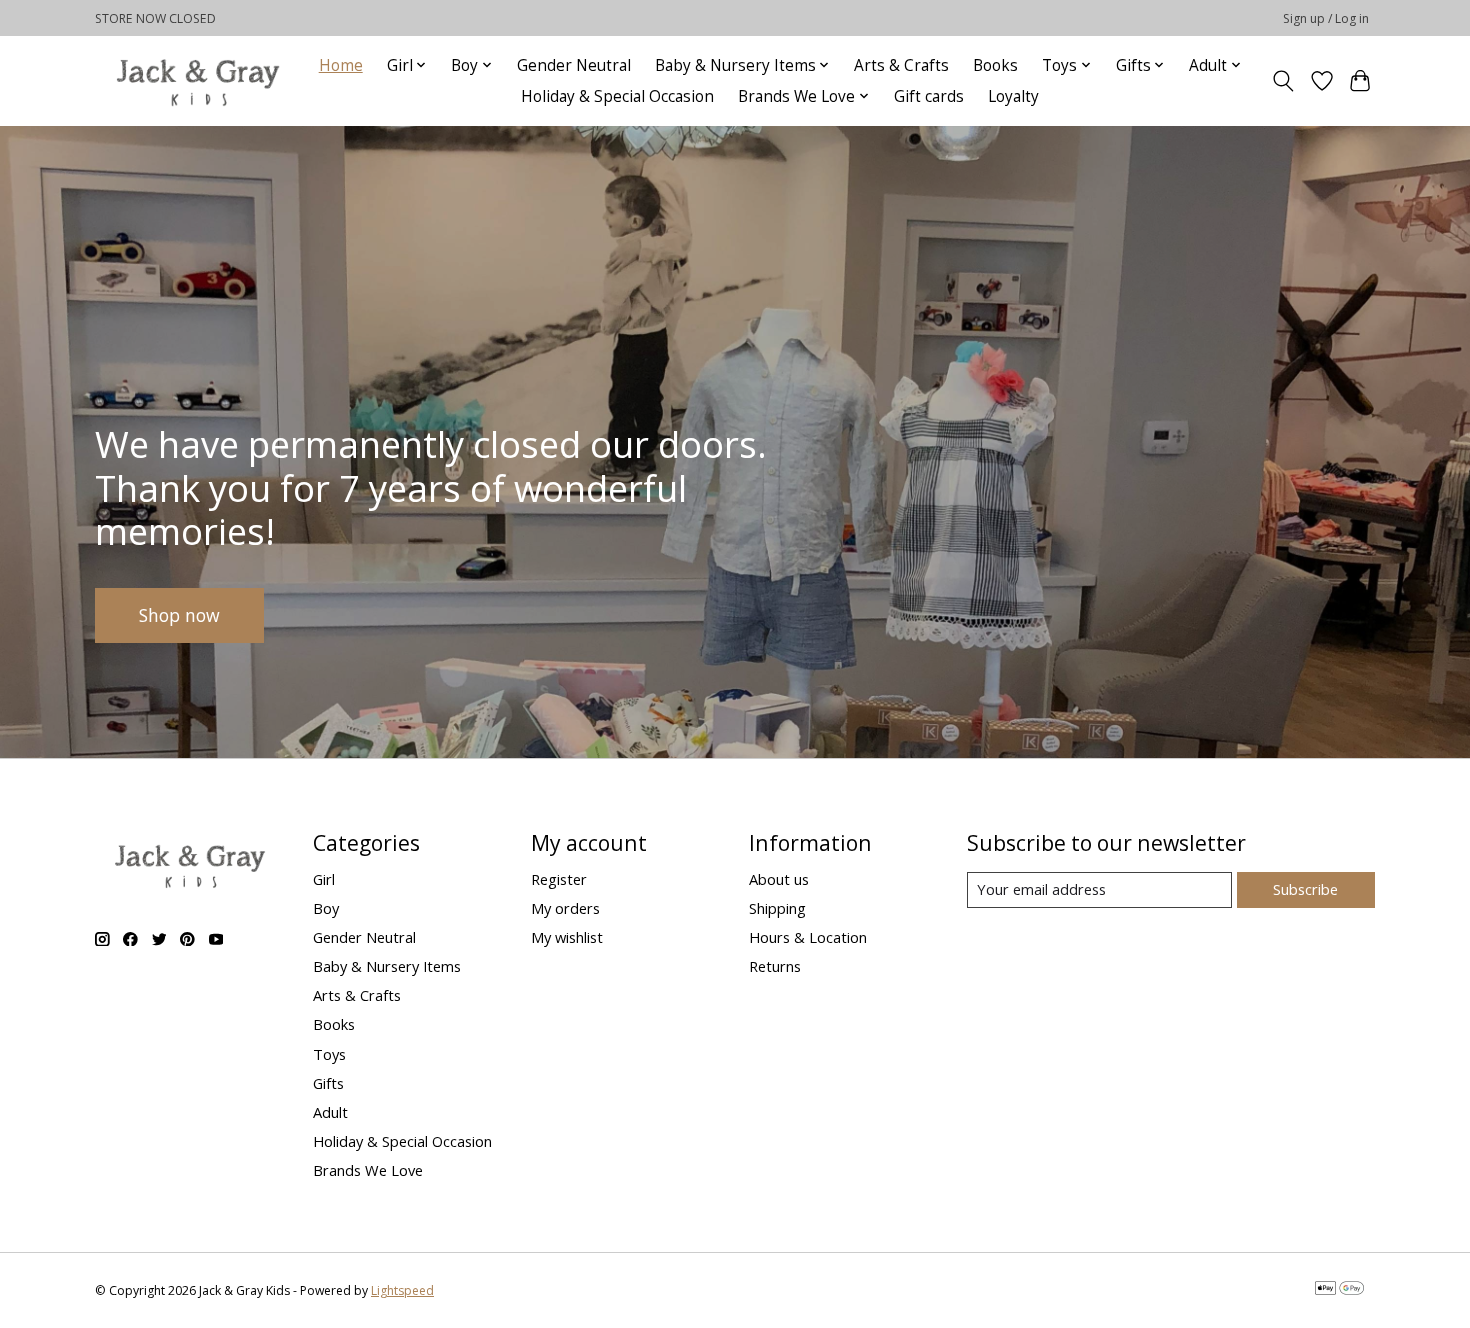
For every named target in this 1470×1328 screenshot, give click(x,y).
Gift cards (929, 96)
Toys (329, 1054)
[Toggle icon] (1283, 81)
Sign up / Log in (1326, 18)
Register (559, 879)
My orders (565, 908)
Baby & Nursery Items (387, 966)
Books (995, 65)
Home (341, 65)
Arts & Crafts (901, 65)
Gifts (328, 1083)
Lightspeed (402, 1290)
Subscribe (1305, 889)
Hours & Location (808, 937)
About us (779, 879)
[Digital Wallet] (1339, 1290)
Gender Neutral (574, 65)
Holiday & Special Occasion (617, 96)
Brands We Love (368, 1170)
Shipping (777, 908)
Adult (330, 1112)
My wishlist (567, 937)
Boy (326, 908)
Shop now (179, 614)
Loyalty (1013, 96)
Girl (324, 879)
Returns (775, 966)
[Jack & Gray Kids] (198, 80)
